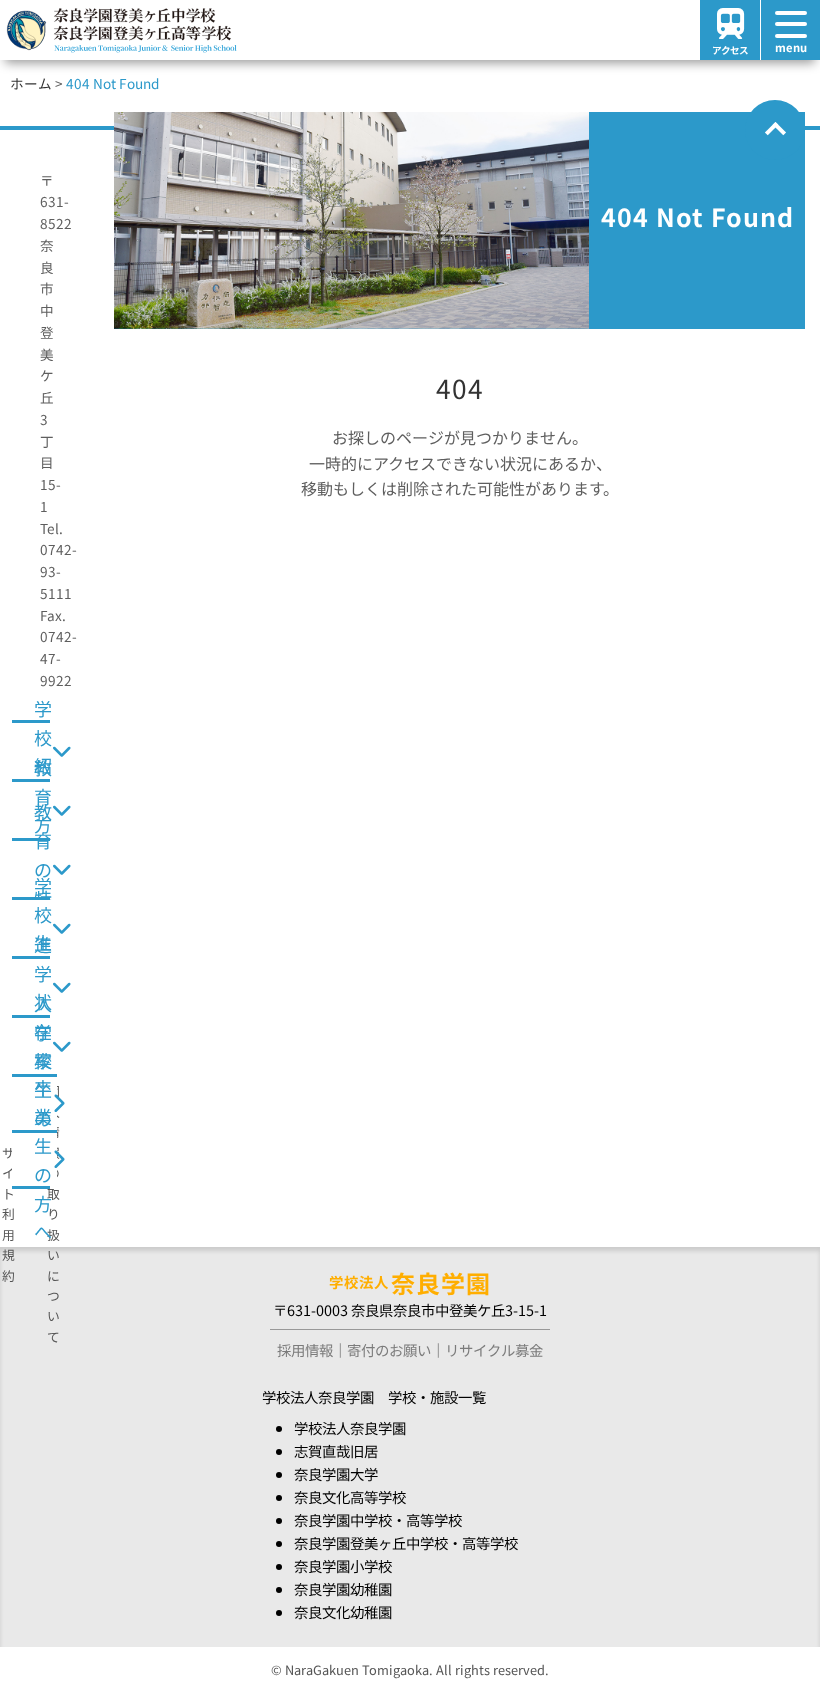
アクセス (730, 50)
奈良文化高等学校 (350, 1496)
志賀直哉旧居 (336, 1450)
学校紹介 (43, 751)
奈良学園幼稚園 (343, 1588)
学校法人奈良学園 (350, 1427)
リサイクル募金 (494, 1349)
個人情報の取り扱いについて (53, 1214)
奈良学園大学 (336, 1473)
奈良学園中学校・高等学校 (378, 1519)
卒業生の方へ (43, 1158)
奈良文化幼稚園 (343, 1611)
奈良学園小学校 (343, 1565)
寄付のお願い (389, 1349)
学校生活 (43, 928)
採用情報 (305, 1349)
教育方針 (43, 810)
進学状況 (43, 987)
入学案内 (43, 1046)
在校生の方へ (43, 1102)
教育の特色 (43, 869)
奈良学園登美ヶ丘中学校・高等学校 (406, 1542)
